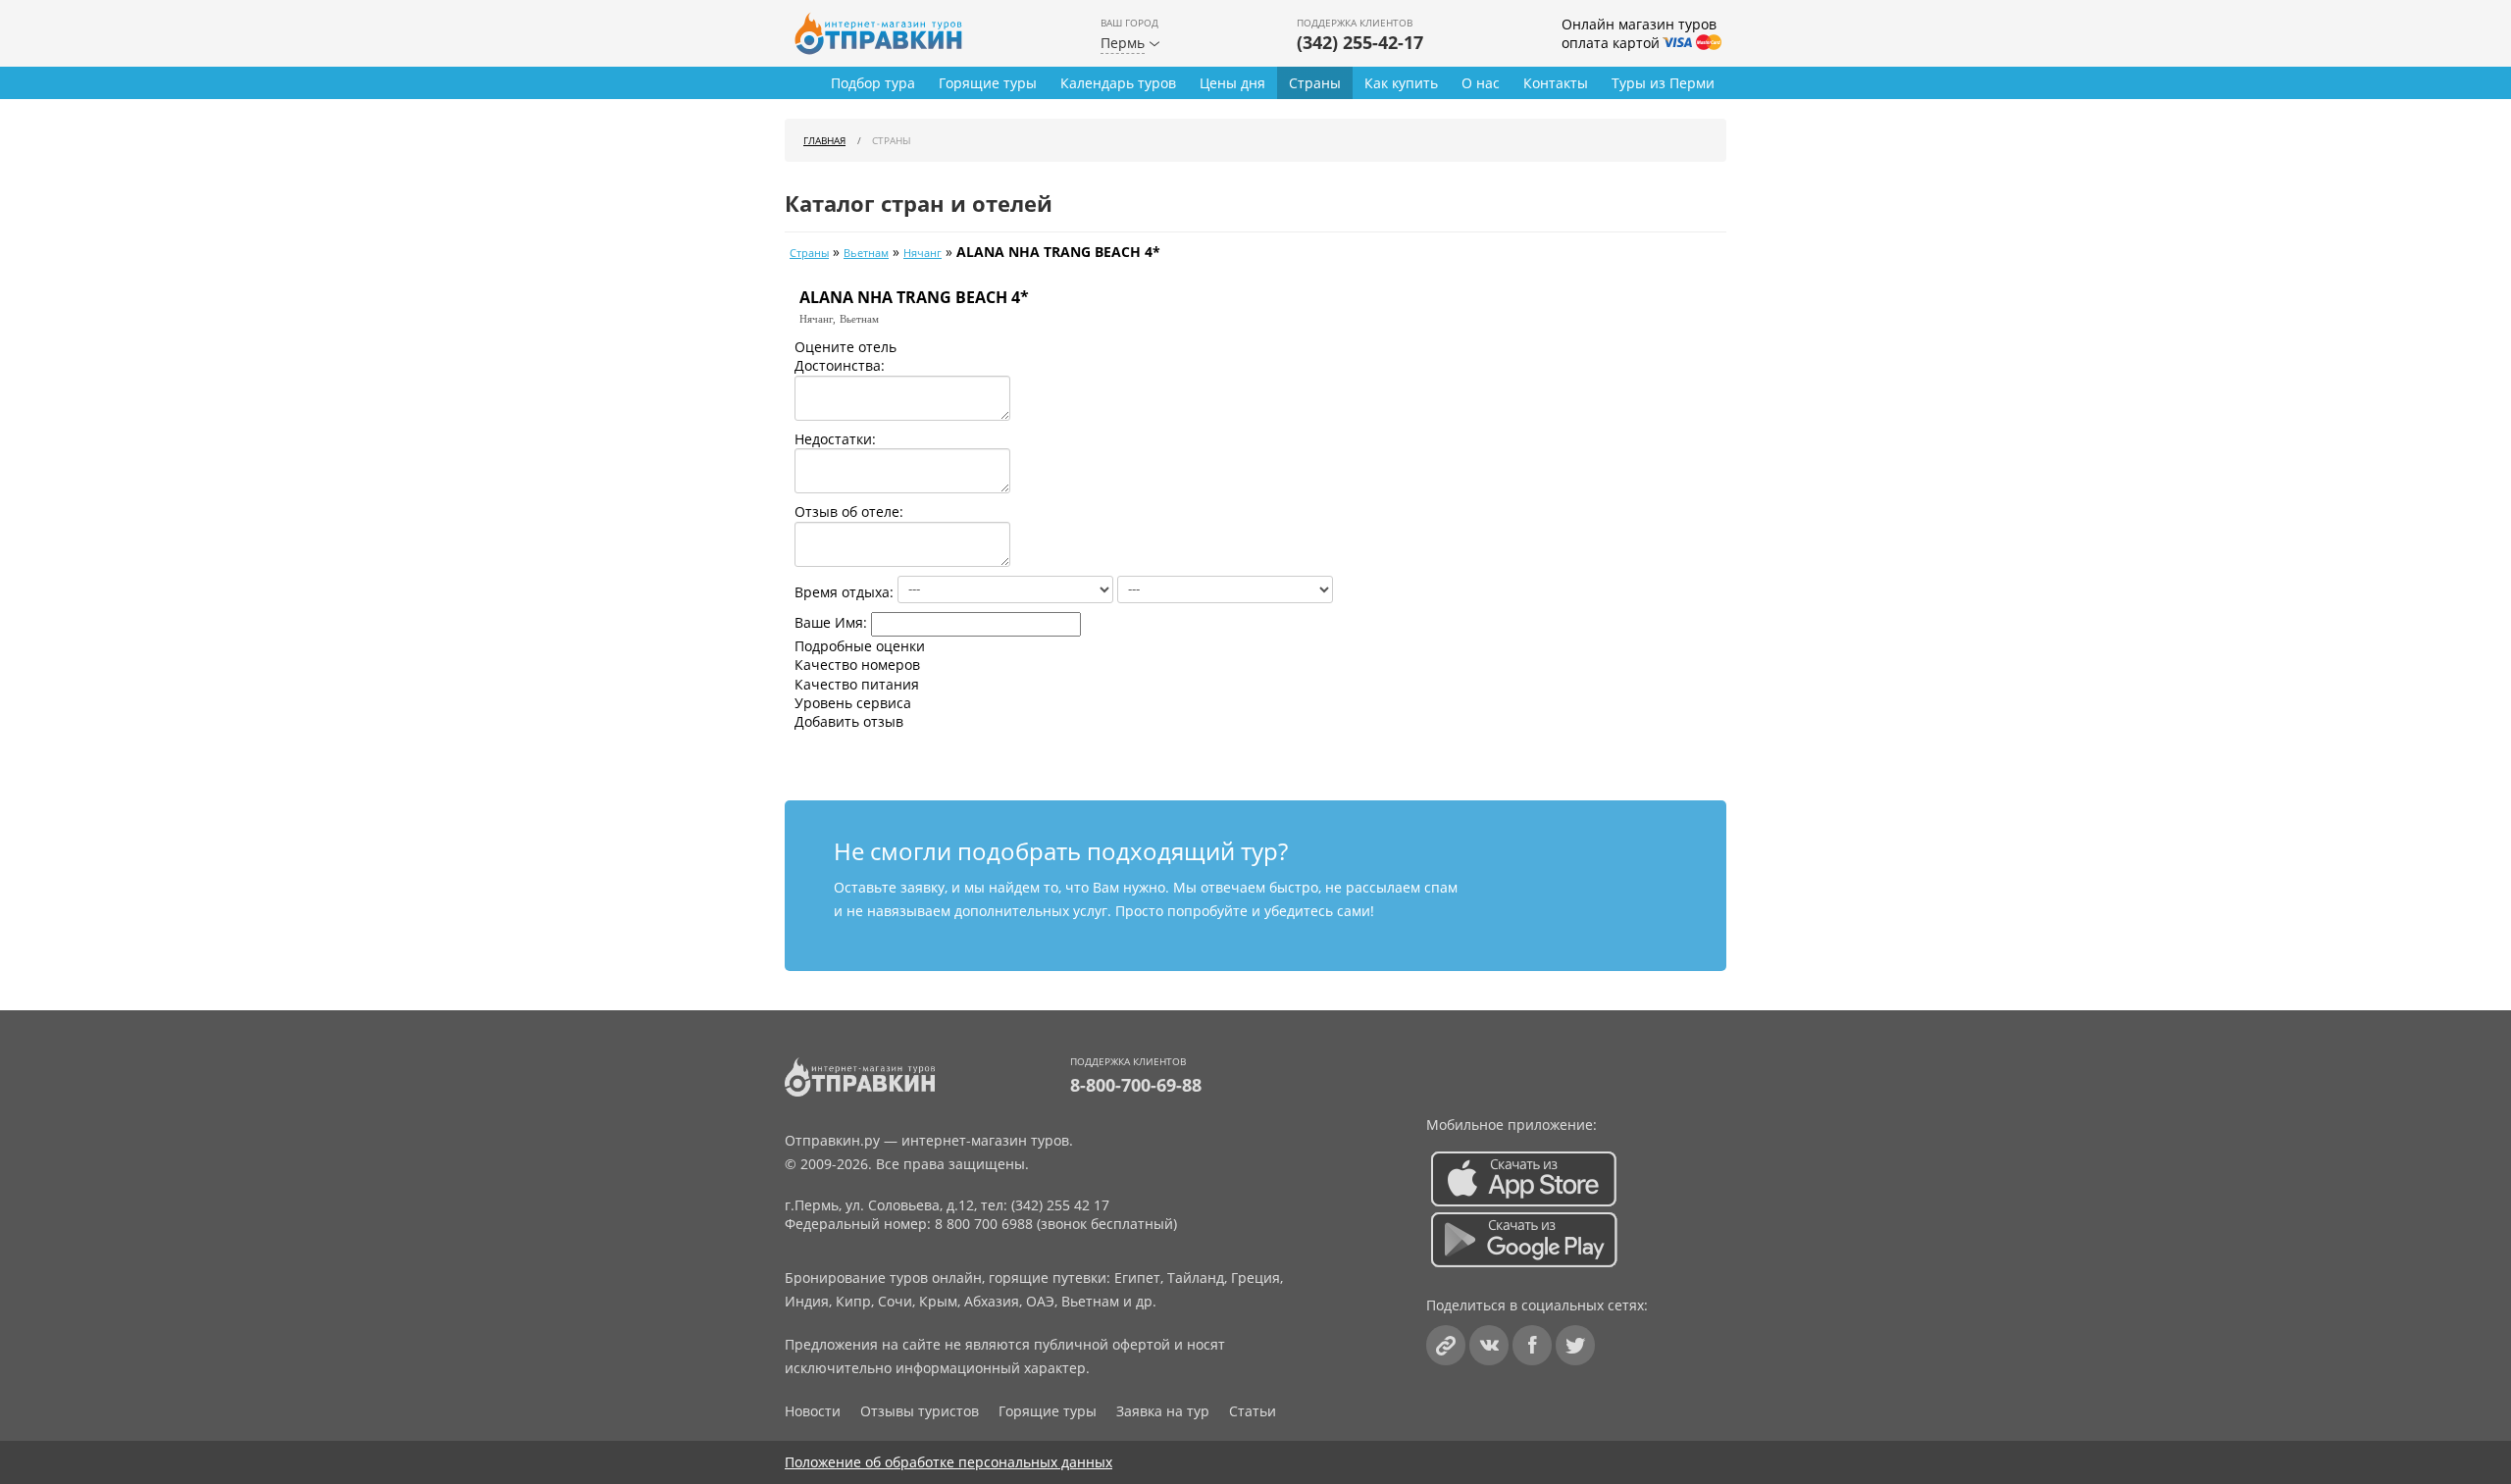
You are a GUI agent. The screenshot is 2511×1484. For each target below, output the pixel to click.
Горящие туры (988, 83)
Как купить (1401, 83)
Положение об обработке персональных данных (948, 1462)
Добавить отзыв (849, 721)
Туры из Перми (1663, 83)
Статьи (1253, 1411)
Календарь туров (1118, 83)
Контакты (1556, 83)
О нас (1481, 83)
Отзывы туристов (920, 1411)
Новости (813, 1411)
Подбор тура (873, 83)
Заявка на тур (1163, 1411)
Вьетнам (866, 253)
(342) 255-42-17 (1360, 42)
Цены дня (1232, 83)
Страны (1315, 83)
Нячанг (922, 253)
